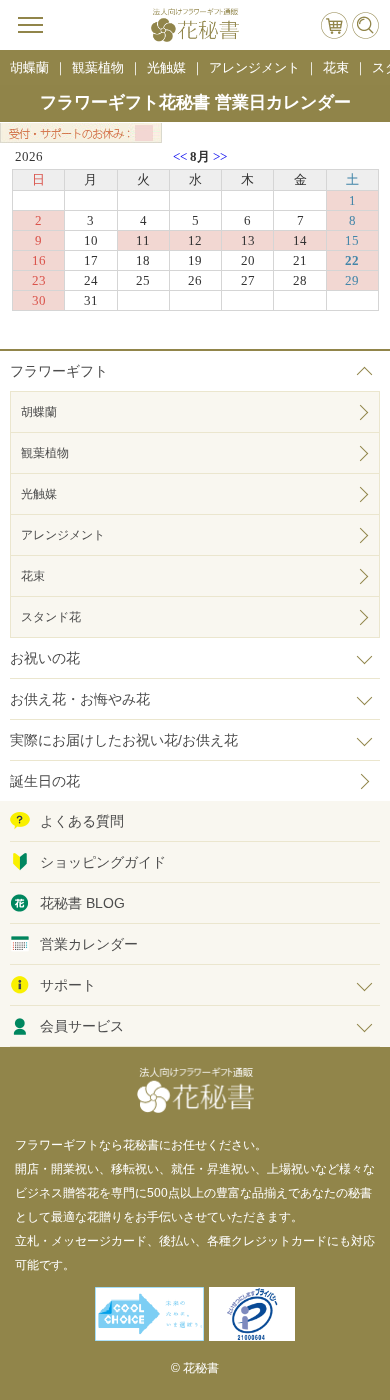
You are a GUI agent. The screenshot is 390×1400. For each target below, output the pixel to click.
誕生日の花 (45, 781)
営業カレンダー (89, 944)
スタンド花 (51, 617)
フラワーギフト (59, 371)
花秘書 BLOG (82, 903)
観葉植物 (45, 453)
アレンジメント (63, 535)
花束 (33, 576)
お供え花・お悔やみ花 (80, 699)
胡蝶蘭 (39, 412)
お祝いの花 (45, 658)
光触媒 (39, 494)
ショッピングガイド (103, 862)
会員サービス (82, 1026)
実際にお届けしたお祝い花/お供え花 (124, 740)
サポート (68, 985)
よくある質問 (82, 821)
